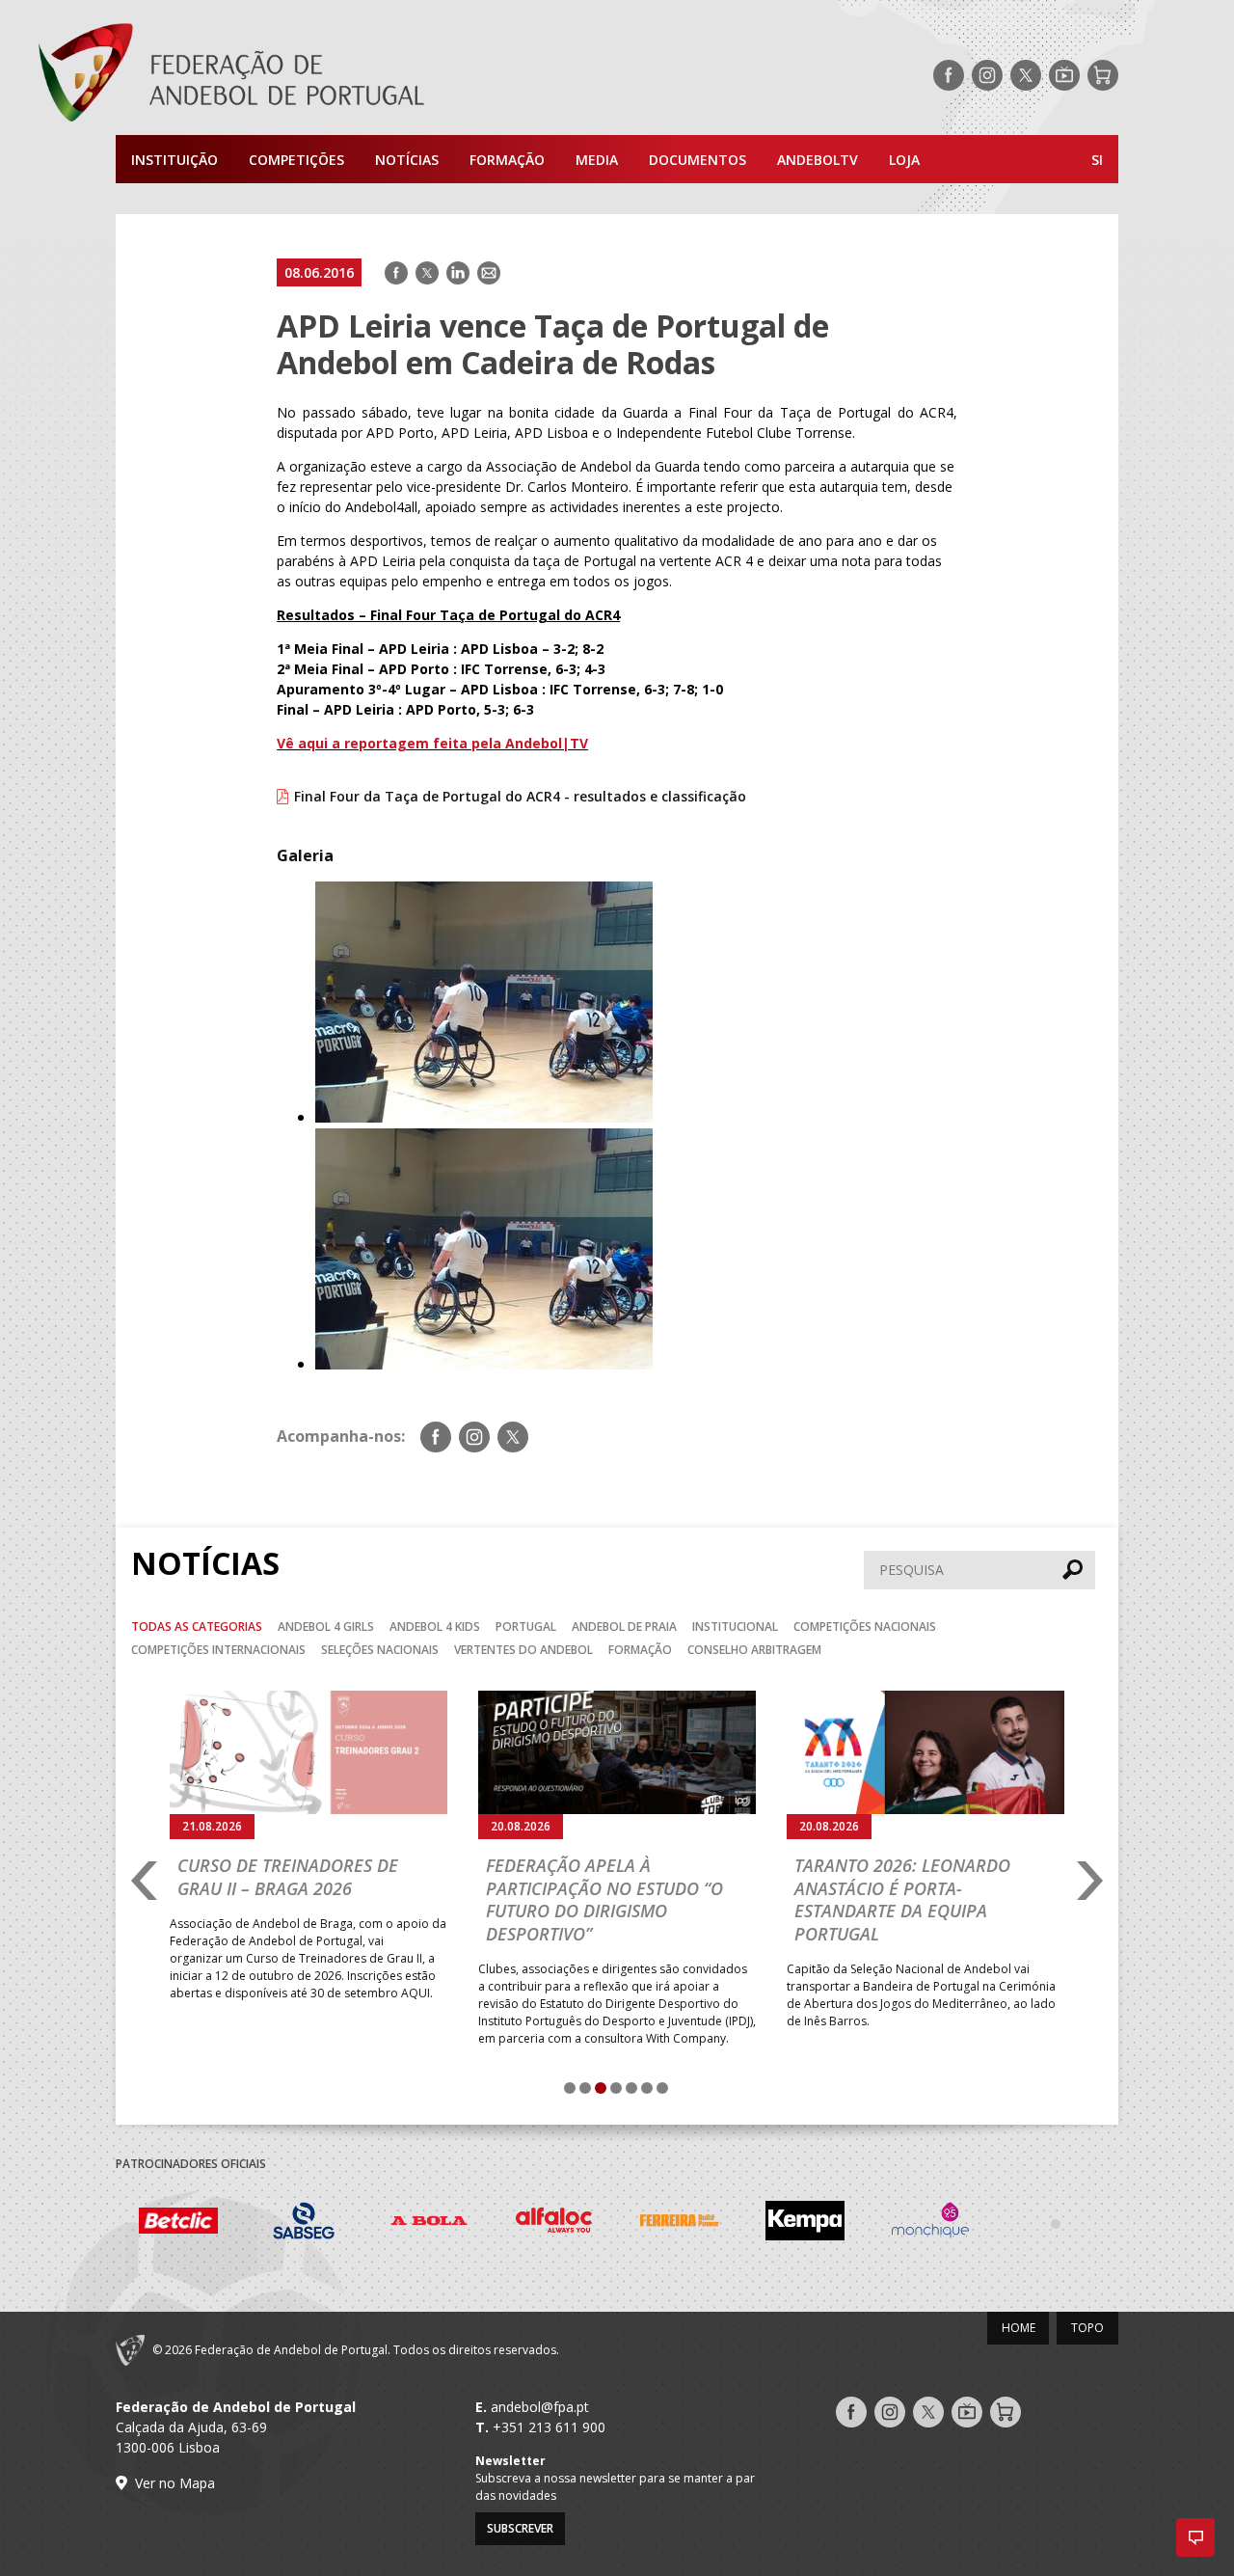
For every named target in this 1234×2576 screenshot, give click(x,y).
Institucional (735, 1627)
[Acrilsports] (1103, 2223)
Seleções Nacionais (380, 1650)
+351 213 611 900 (549, 2427)
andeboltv (818, 160)
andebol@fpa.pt (540, 2407)
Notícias (407, 160)
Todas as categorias (197, 1627)
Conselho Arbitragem (754, 1650)
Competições (296, 160)
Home (1019, 2328)
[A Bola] (351, 2223)
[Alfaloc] (476, 2223)
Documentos (697, 160)
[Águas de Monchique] (852, 2223)
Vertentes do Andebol (523, 1650)
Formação (507, 160)
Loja (904, 160)
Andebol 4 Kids (435, 1627)
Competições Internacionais (218, 1650)
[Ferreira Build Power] (602, 2224)
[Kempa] (727, 2223)
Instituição (174, 160)
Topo (1087, 2328)
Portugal (526, 1627)
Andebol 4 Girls (326, 1627)
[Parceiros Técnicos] (978, 2223)
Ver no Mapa (175, 2483)
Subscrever (520, 2528)
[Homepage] (308, 75)
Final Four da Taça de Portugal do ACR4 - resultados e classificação (520, 796)
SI (1097, 160)
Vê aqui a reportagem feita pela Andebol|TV (432, 743)
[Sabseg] (226, 2223)
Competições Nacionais (865, 1627)
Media (597, 160)
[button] (1195, 2537)
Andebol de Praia (624, 1627)
